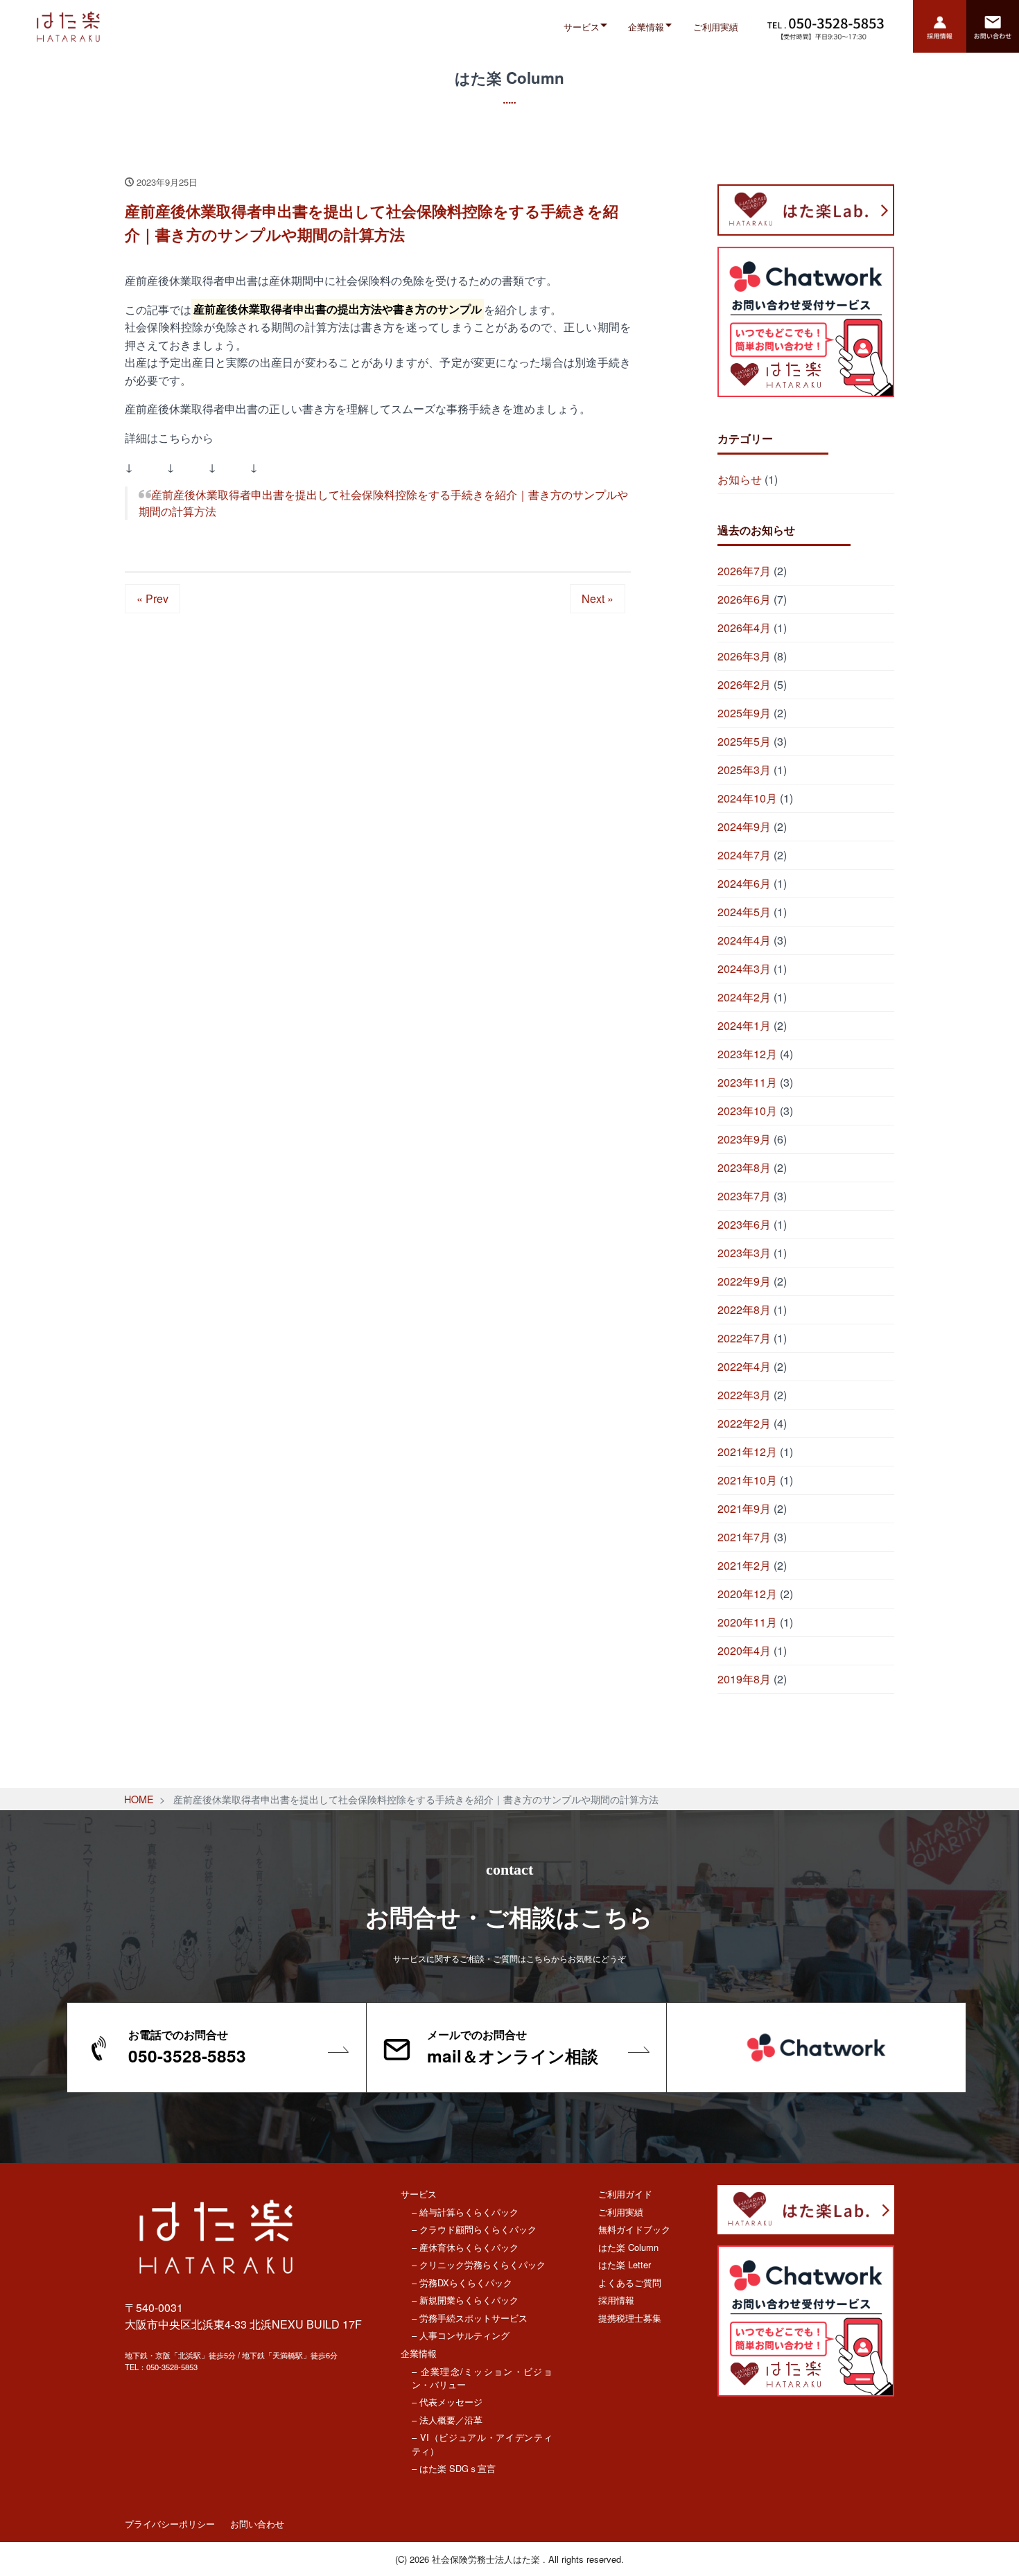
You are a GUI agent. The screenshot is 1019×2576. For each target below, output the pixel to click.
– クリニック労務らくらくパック (479, 2264)
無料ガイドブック (634, 2229)
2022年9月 (744, 1281)
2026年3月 (744, 656)
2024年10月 (747, 798)
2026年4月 (744, 628)
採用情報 (616, 2300)
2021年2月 (744, 1565)
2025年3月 (744, 770)
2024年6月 (744, 883)
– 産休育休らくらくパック (465, 2247)
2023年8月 (744, 1167)
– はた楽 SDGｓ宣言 (454, 2468)
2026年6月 (744, 599)
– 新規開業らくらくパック (465, 2300)
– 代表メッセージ (447, 2402)
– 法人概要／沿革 (447, 2420)
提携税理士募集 (630, 2318)
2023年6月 (744, 1224)
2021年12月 (747, 1452)
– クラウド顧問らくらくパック (474, 2229)
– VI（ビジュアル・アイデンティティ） (482, 2444)
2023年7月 (744, 1196)
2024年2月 (744, 997)
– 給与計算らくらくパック (465, 2212)
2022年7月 (744, 1338)
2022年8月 (744, 1309)
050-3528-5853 (172, 2367)
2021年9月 (744, 1508)
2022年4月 (744, 1366)
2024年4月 (744, 940)
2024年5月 (744, 912)
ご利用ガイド (625, 2194)
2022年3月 (744, 1395)
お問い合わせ (257, 2524)
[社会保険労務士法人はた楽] (177, 27)
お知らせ (740, 479)
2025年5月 (744, 741)
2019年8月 (744, 1679)
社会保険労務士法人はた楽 (487, 2559)
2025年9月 (744, 713)
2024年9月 (744, 826)
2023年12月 (747, 1054)
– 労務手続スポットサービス (470, 2318)
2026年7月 (744, 571)
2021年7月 (744, 1537)
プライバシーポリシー (170, 2524)
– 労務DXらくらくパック (462, 2283)
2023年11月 (747, 1082)
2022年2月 (744, 1423)
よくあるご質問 (630, 2283)
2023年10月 (747, 1111)
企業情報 (646, 27)
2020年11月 (747, 1622)
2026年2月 (744, 684)
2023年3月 (744, 1253)
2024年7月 (744, 855)
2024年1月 (744, 1025)
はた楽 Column (628, 2247)
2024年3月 (744, 969)
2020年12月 (747, 1594)
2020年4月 (744, 1650)
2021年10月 (747, 1480)
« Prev (153, 598)
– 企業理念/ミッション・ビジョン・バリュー (482, 2378)
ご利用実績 (716, 27)
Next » (598, 598)
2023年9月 (744, 1139)
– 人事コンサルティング (461, 2335)
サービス (582, 27)
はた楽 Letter (625, 2264)
